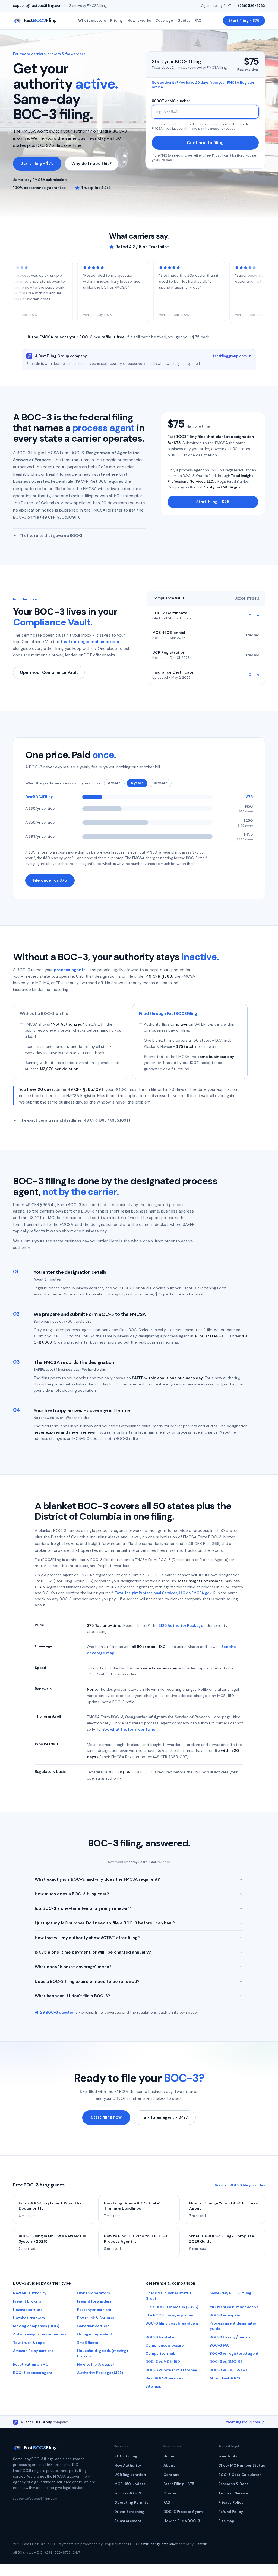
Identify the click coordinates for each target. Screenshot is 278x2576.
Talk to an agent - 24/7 (165, 2117)
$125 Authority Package (181, 1625)
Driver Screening (129, 2512)
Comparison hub (161, 2354)
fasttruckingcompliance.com (90, 642)
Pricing (117, 21)
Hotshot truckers (29, 2318)
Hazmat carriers (28, 2310)
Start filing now (106, 2117)
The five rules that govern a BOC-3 (51, 536)
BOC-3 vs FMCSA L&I (228, 2370)
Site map (154, 2386)
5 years (137, 783)
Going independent (95, 2334)
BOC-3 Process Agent (183, 2512)
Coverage (164, 21)
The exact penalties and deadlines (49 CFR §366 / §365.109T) (75, 1120)
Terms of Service (233, 2493)
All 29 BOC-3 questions (56, 2012)
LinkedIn (201, 2544)
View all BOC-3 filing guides (240, 2185)
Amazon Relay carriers (33, 2351)
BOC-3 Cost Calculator (240, 2475)
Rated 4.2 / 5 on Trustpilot (142, 247)
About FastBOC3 (225, 2378)
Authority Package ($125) (100, 2373)
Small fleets (88, 2343)
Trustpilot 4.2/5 (96, 188)
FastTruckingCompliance (158, 2544)
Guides (184, 21)
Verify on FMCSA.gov (222, 487)
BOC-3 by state (160, 2337)
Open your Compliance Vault (49, 672)
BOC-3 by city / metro (230, 2337)
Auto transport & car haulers (40, 2334)
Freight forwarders (94, 2301)
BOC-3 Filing (126, 2456)
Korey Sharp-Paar (143, 1862)
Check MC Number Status (242, 2466)
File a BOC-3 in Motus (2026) (172, 2307)
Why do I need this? (91, 164)
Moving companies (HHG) (36, 2326)
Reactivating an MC (31, 2364)
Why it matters (92, 21)
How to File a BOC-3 (182, 2521)
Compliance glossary (165, 2345)
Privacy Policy (231, 2502)
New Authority (128, 2466)
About (169, 2466)
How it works (139, 21)
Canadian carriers (93, 2326)
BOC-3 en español (226, 2315)
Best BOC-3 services (164, 2378)
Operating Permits (131, 2502)
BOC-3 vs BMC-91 (226, 2362)
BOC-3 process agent (33, 2373)
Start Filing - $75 (179, 2484)
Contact (171, 2475)
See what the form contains (129, 1729)
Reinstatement (128, 2521)
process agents (70, 970)
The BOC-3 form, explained (170, 2315)
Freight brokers (27, 2301)
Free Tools (228, 2456)
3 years (114, 783)
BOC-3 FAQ (220, 2345)
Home (169, 2456)
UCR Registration (130, 2475)
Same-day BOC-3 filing (230, 2293)
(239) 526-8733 (252, 6)
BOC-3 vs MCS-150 (163, 2362)
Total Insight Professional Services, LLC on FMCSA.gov (163, 1593)
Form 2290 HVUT (130, 2493)
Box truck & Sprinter (96, 2318)
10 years (161, 783)
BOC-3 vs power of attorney (171, 2370)
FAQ (198, 21)
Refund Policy (231, 2512)
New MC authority (30, 2293)
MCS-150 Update (130, 2484)
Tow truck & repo (29, 2343)
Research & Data (233, 2484)
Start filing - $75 (244, 21)
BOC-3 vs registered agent (234, 2354)
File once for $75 (50, 880)
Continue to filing (205, 143)
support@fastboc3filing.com (38, 6)
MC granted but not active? (235, 2307)
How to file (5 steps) (95, 2364)
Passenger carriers (94, 2310)
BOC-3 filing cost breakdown (172, 2323)
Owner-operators (94, 2293)
